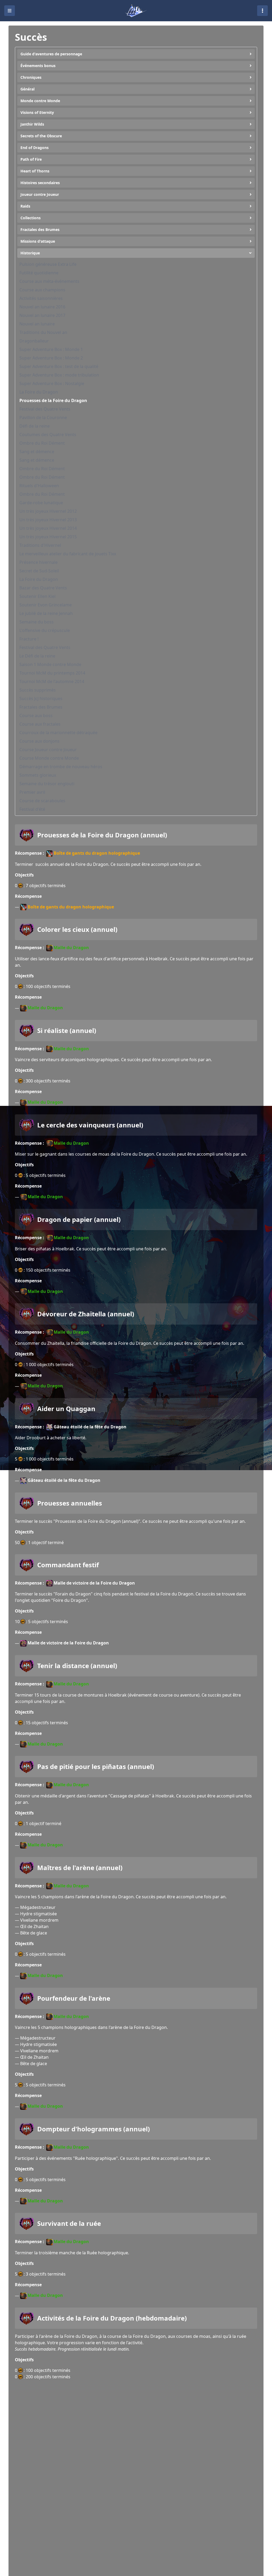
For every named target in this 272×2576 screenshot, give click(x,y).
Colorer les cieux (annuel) (77, 929)
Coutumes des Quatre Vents (48, 435)
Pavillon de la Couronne (43, 417)
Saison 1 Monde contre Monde (50, 664)
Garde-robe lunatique (41, 503)
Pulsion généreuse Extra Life (48, 264)
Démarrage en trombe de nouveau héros (61, 767)
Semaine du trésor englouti (47, 784)
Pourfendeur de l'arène (74, 1998)
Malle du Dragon (71, 948)
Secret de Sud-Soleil (39, 571)
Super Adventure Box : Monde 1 (51, 349)
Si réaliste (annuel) (67, 1031)
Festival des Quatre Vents (45, 409)
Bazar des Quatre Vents (43, 588)
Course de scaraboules (42, 801)
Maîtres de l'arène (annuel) (80, 1868)
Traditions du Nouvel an (43, 332)
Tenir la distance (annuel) (77, 1666)
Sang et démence (37, 452)
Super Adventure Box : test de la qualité (59, 366)
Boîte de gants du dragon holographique (97, 853)
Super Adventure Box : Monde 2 (51, 358)
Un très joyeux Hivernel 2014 (48, 528)
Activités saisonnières (41, 298)
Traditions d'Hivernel (40, 545)
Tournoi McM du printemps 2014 (52, 673)
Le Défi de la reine (37, 656)
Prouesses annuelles (70, 1503)
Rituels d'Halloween (39, 486)
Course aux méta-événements (49, 281)
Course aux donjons (39, 741)
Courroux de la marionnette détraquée (58, 733)
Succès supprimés (38, 690)
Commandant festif (68, 1565)
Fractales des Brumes (41, 707)
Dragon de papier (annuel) (79, 1219)
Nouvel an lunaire (37, 324)
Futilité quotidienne (39, 273)
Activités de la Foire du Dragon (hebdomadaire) (112, 2318)
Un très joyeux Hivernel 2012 (48, 511)
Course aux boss (36, 716)
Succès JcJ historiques (41, 698)
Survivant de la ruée (69, 2223)
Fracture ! (29, 639)
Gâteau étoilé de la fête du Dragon (90, 1427)
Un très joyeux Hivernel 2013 (48, 520)
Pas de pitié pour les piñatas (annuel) (96, 1767)
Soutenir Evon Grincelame (46, 605)
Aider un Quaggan (66, 1409)
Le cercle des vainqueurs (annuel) (90, 1125)
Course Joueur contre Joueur (48, 750)
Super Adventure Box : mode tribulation (59, 375)
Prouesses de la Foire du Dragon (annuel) (102, 835)
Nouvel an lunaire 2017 (42, 315)
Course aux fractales (40, 724)
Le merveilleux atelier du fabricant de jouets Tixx (68, 554)
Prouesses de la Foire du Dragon (53, 400)
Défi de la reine (35, 426)
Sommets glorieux (38, 775)
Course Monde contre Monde (49, 758)
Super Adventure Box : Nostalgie (52, 383)
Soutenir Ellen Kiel (37, 596)
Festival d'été (32, 809)
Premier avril (32, 792)
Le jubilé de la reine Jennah (46, 613)
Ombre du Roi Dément (42, 443)
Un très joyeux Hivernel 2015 (48, 537)
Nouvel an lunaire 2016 (42, 307)
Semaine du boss (37, 622)
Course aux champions (42, 290)
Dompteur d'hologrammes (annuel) (93, 2129)
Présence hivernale (39, 562)
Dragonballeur (34, 341)
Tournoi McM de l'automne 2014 (52, 681)
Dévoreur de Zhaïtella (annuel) (86, 1314)
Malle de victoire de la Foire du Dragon (94, 1583)
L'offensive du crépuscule (45, 630)
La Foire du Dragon (39, 392)
